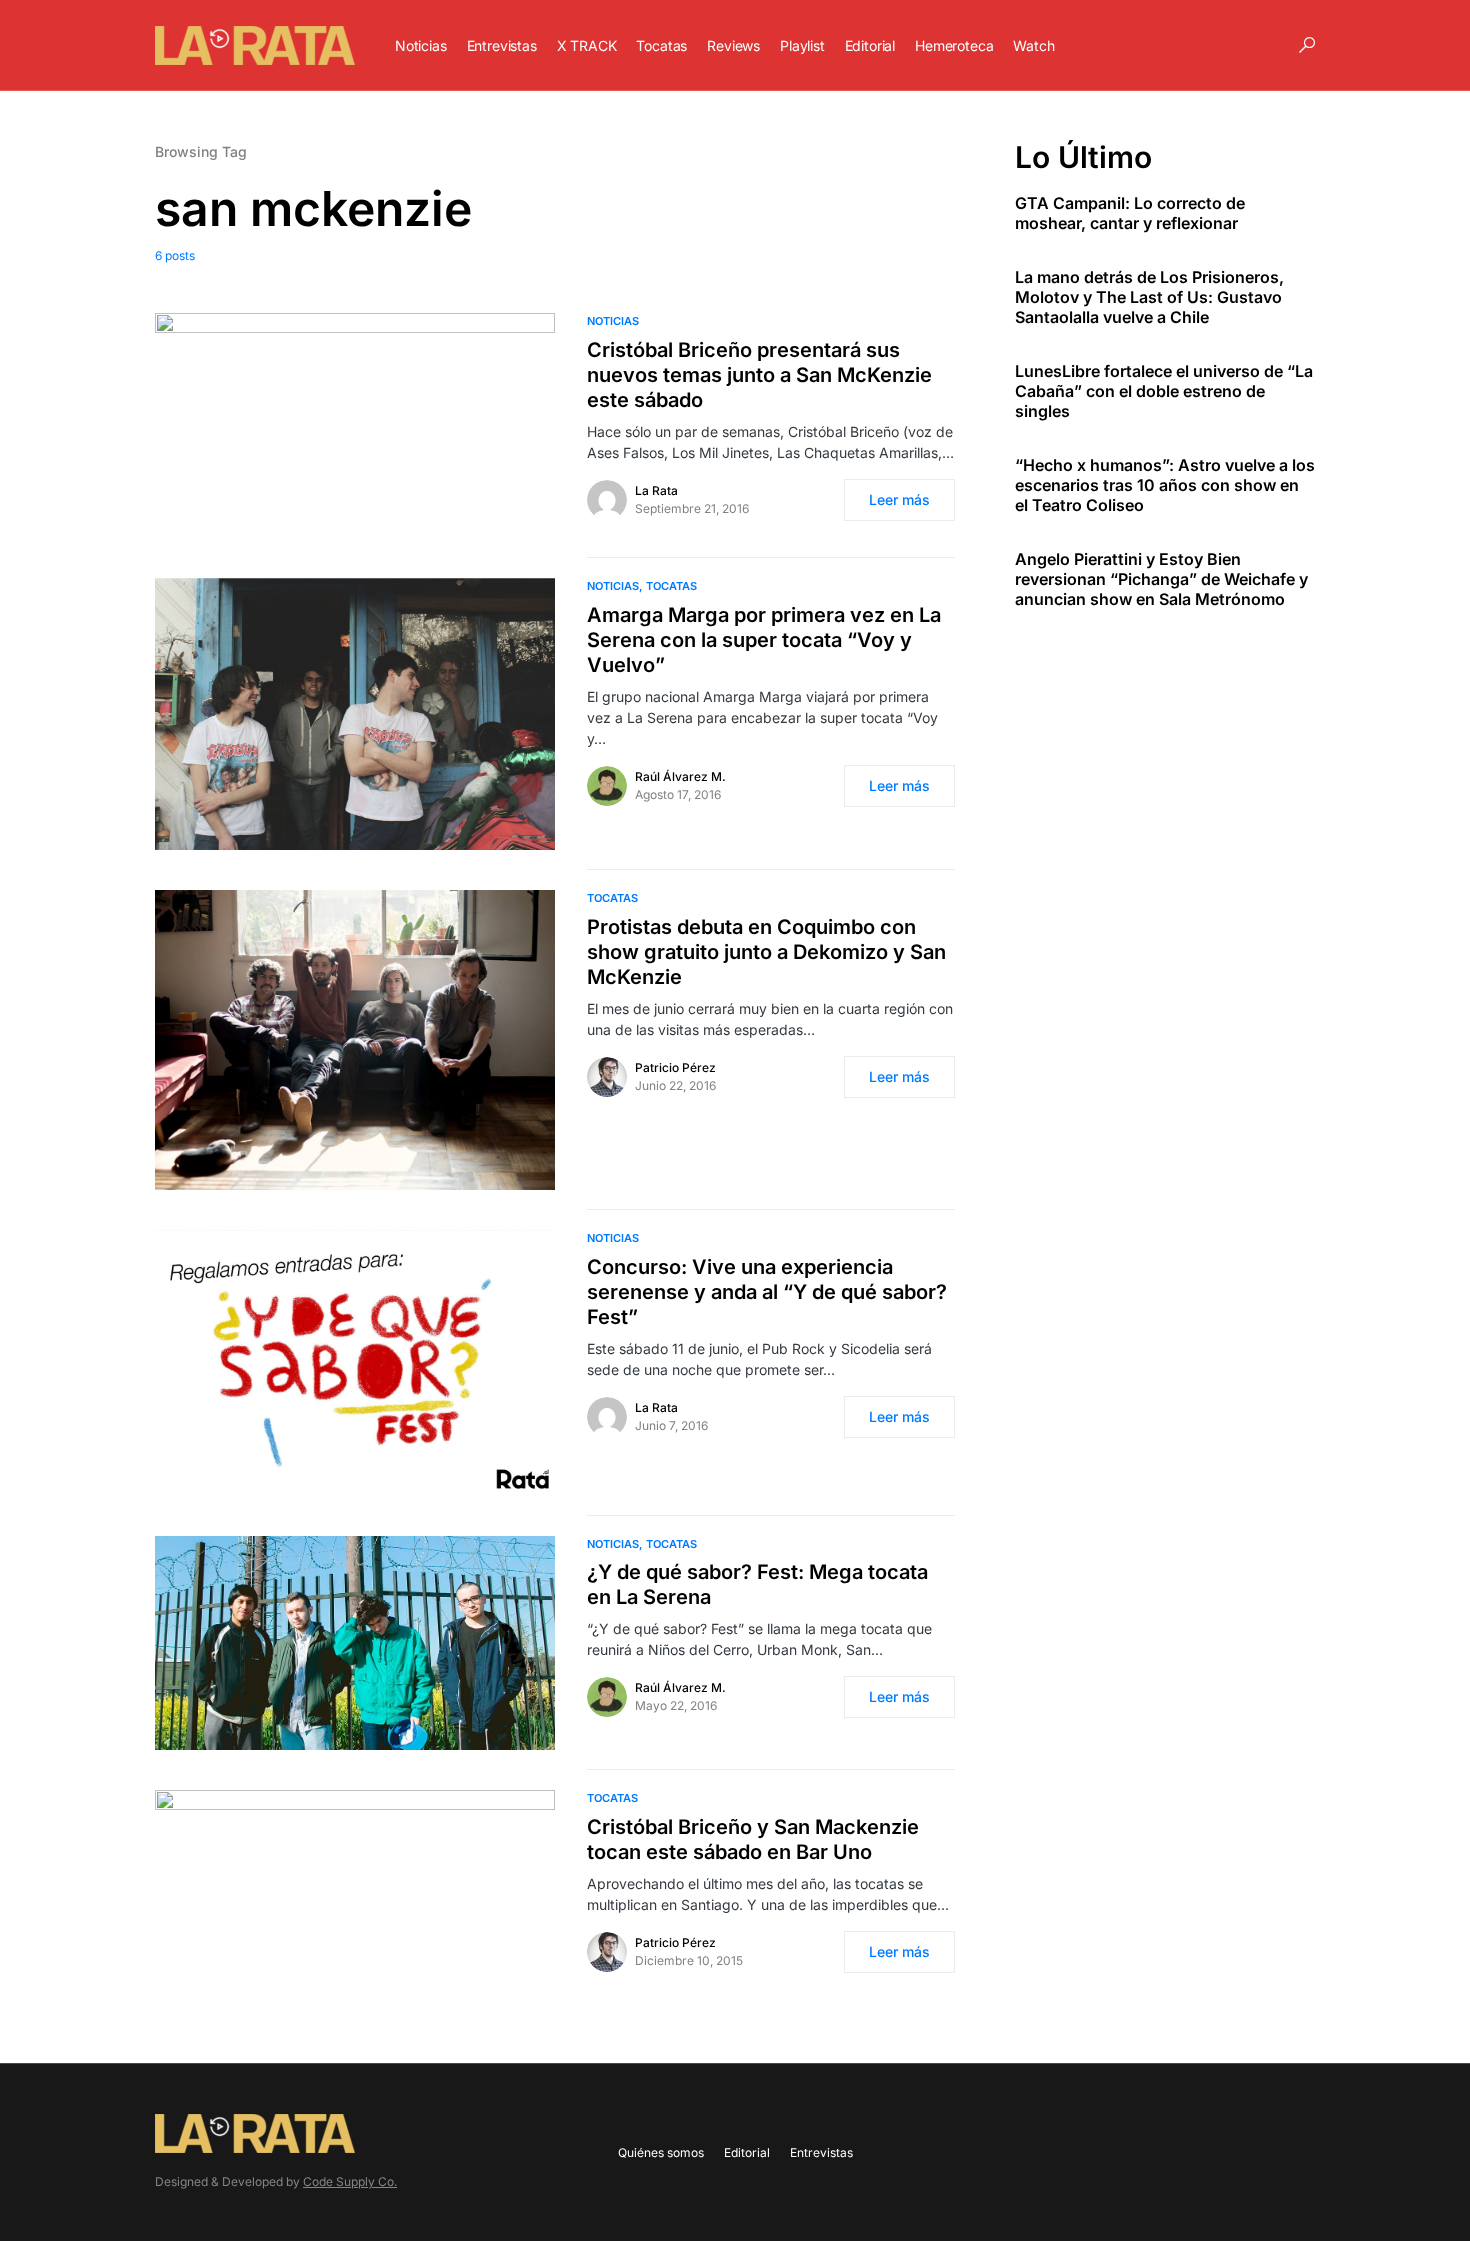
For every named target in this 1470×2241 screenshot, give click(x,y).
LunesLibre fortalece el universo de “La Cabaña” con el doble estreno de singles (1164, 391)
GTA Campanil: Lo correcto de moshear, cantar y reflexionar (1130, 213)
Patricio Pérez (675, 1067)
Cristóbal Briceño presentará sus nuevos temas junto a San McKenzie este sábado (759, 375)
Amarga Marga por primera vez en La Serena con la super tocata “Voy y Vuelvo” (764, 640)
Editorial (747, 2152)
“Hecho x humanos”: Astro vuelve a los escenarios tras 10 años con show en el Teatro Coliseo (1165, 485)
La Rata (656, 490)
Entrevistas (821, 2152)
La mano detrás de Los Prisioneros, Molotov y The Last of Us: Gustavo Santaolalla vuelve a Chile (1149, 297)
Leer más (899, 499)
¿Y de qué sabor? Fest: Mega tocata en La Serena (757, 1584)
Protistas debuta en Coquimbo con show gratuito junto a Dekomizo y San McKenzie (766, 952)
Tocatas (671, 586)
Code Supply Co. (350, 2181)
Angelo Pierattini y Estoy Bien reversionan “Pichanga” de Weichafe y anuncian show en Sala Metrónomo (1161, 579)
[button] (1307, 45)
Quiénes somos (661, 2152)
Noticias (613, 321)
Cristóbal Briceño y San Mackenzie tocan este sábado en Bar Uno (753, 1839)
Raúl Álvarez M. (680, 776)
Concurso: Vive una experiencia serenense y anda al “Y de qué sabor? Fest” (767, 1292)
